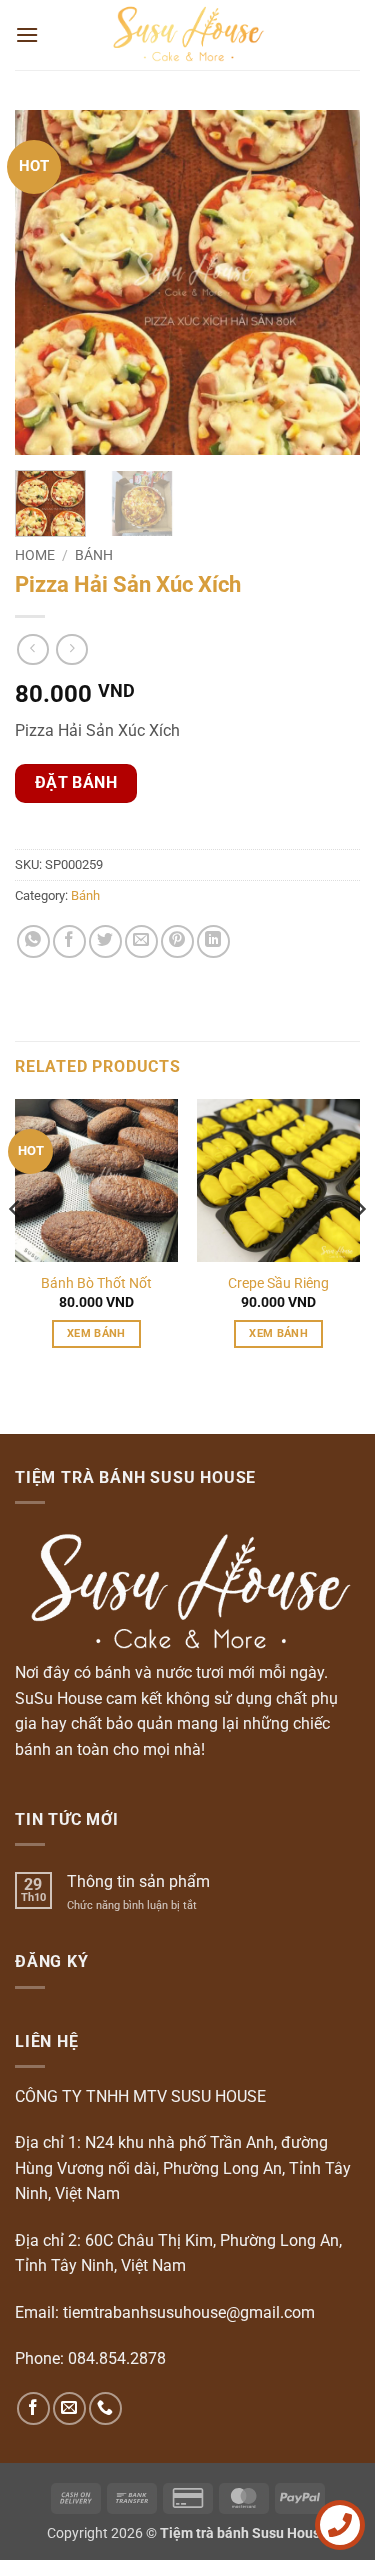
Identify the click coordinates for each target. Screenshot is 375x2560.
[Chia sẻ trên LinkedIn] (213, 941)
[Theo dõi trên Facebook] (33, 2408)
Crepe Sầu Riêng (278, 1283)
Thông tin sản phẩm (138, 1881)
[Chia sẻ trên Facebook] (69, 941)
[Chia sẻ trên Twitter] (105, 941)
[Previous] (47, 282)
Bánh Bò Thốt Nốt (96, 1283)
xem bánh (96, 1333)
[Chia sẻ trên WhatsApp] (33, 941)
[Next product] (32, 649)
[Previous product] (71, 649)
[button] (27, 34)
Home (35, 555)
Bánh (94, 555)
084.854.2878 (117, 2358)
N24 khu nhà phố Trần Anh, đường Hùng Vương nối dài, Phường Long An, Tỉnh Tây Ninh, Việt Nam (183, 2168)
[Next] (328, 282)
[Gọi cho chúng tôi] (105, 2408)
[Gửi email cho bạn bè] (141, 941)
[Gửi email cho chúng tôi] (69, 2408)
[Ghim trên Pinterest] (177, 941)
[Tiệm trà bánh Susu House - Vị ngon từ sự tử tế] (187, 35)
